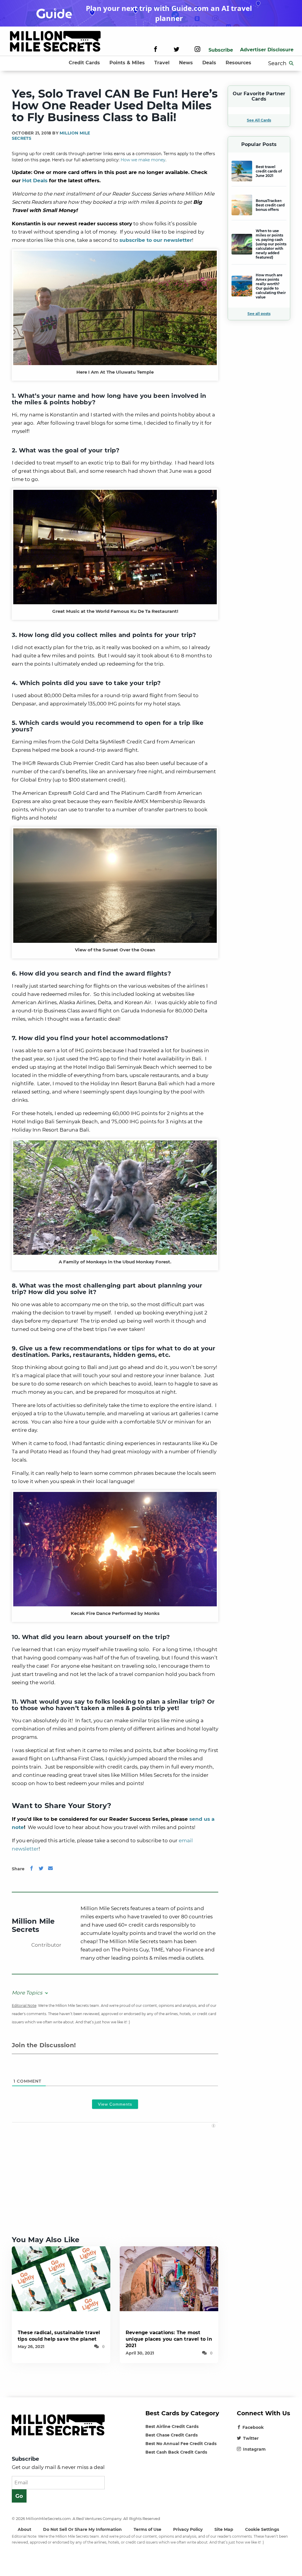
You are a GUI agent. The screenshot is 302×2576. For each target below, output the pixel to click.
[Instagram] (197, 50)
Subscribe (221, 50)
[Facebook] (156, 50)
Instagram (254, 2449)
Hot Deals (35, 180)
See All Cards (259, 120)
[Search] (291, 63)
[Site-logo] (55, 42)
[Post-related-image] (61, 2278)
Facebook (253, 2427)
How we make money (143, 160)
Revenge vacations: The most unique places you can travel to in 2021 (169, 2339)
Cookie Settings (262, 2529)
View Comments (115, 2104)
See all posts (259, 314)
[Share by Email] (50, 1869)
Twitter (251, 2438)
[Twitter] (177, 50)
